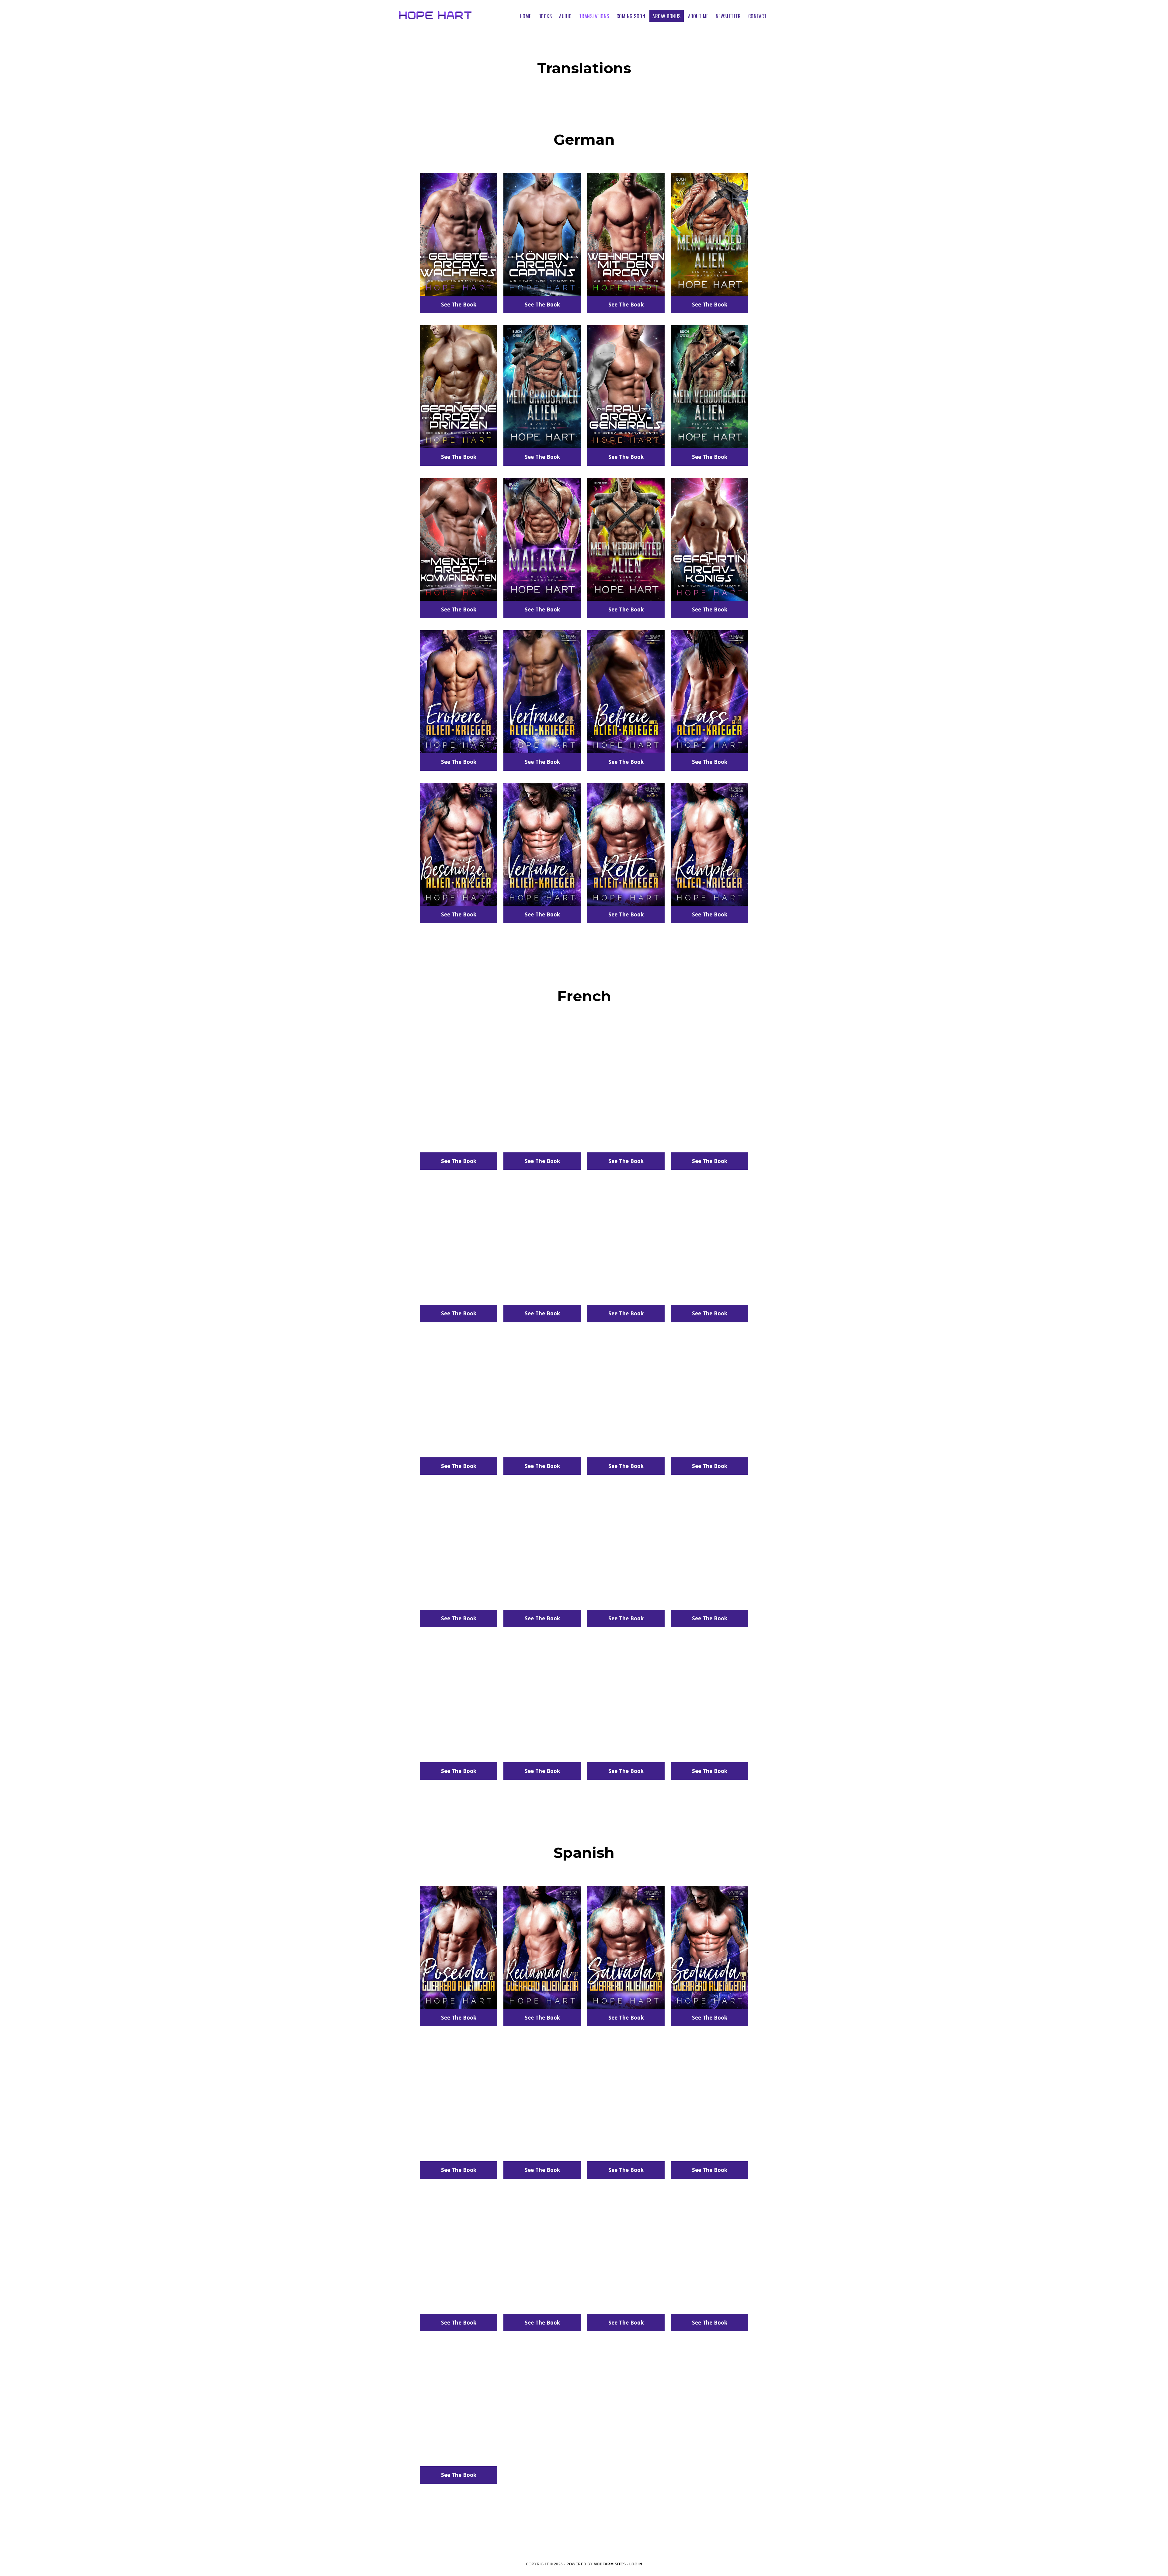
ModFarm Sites (610, 2564)
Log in (636, 2564)
